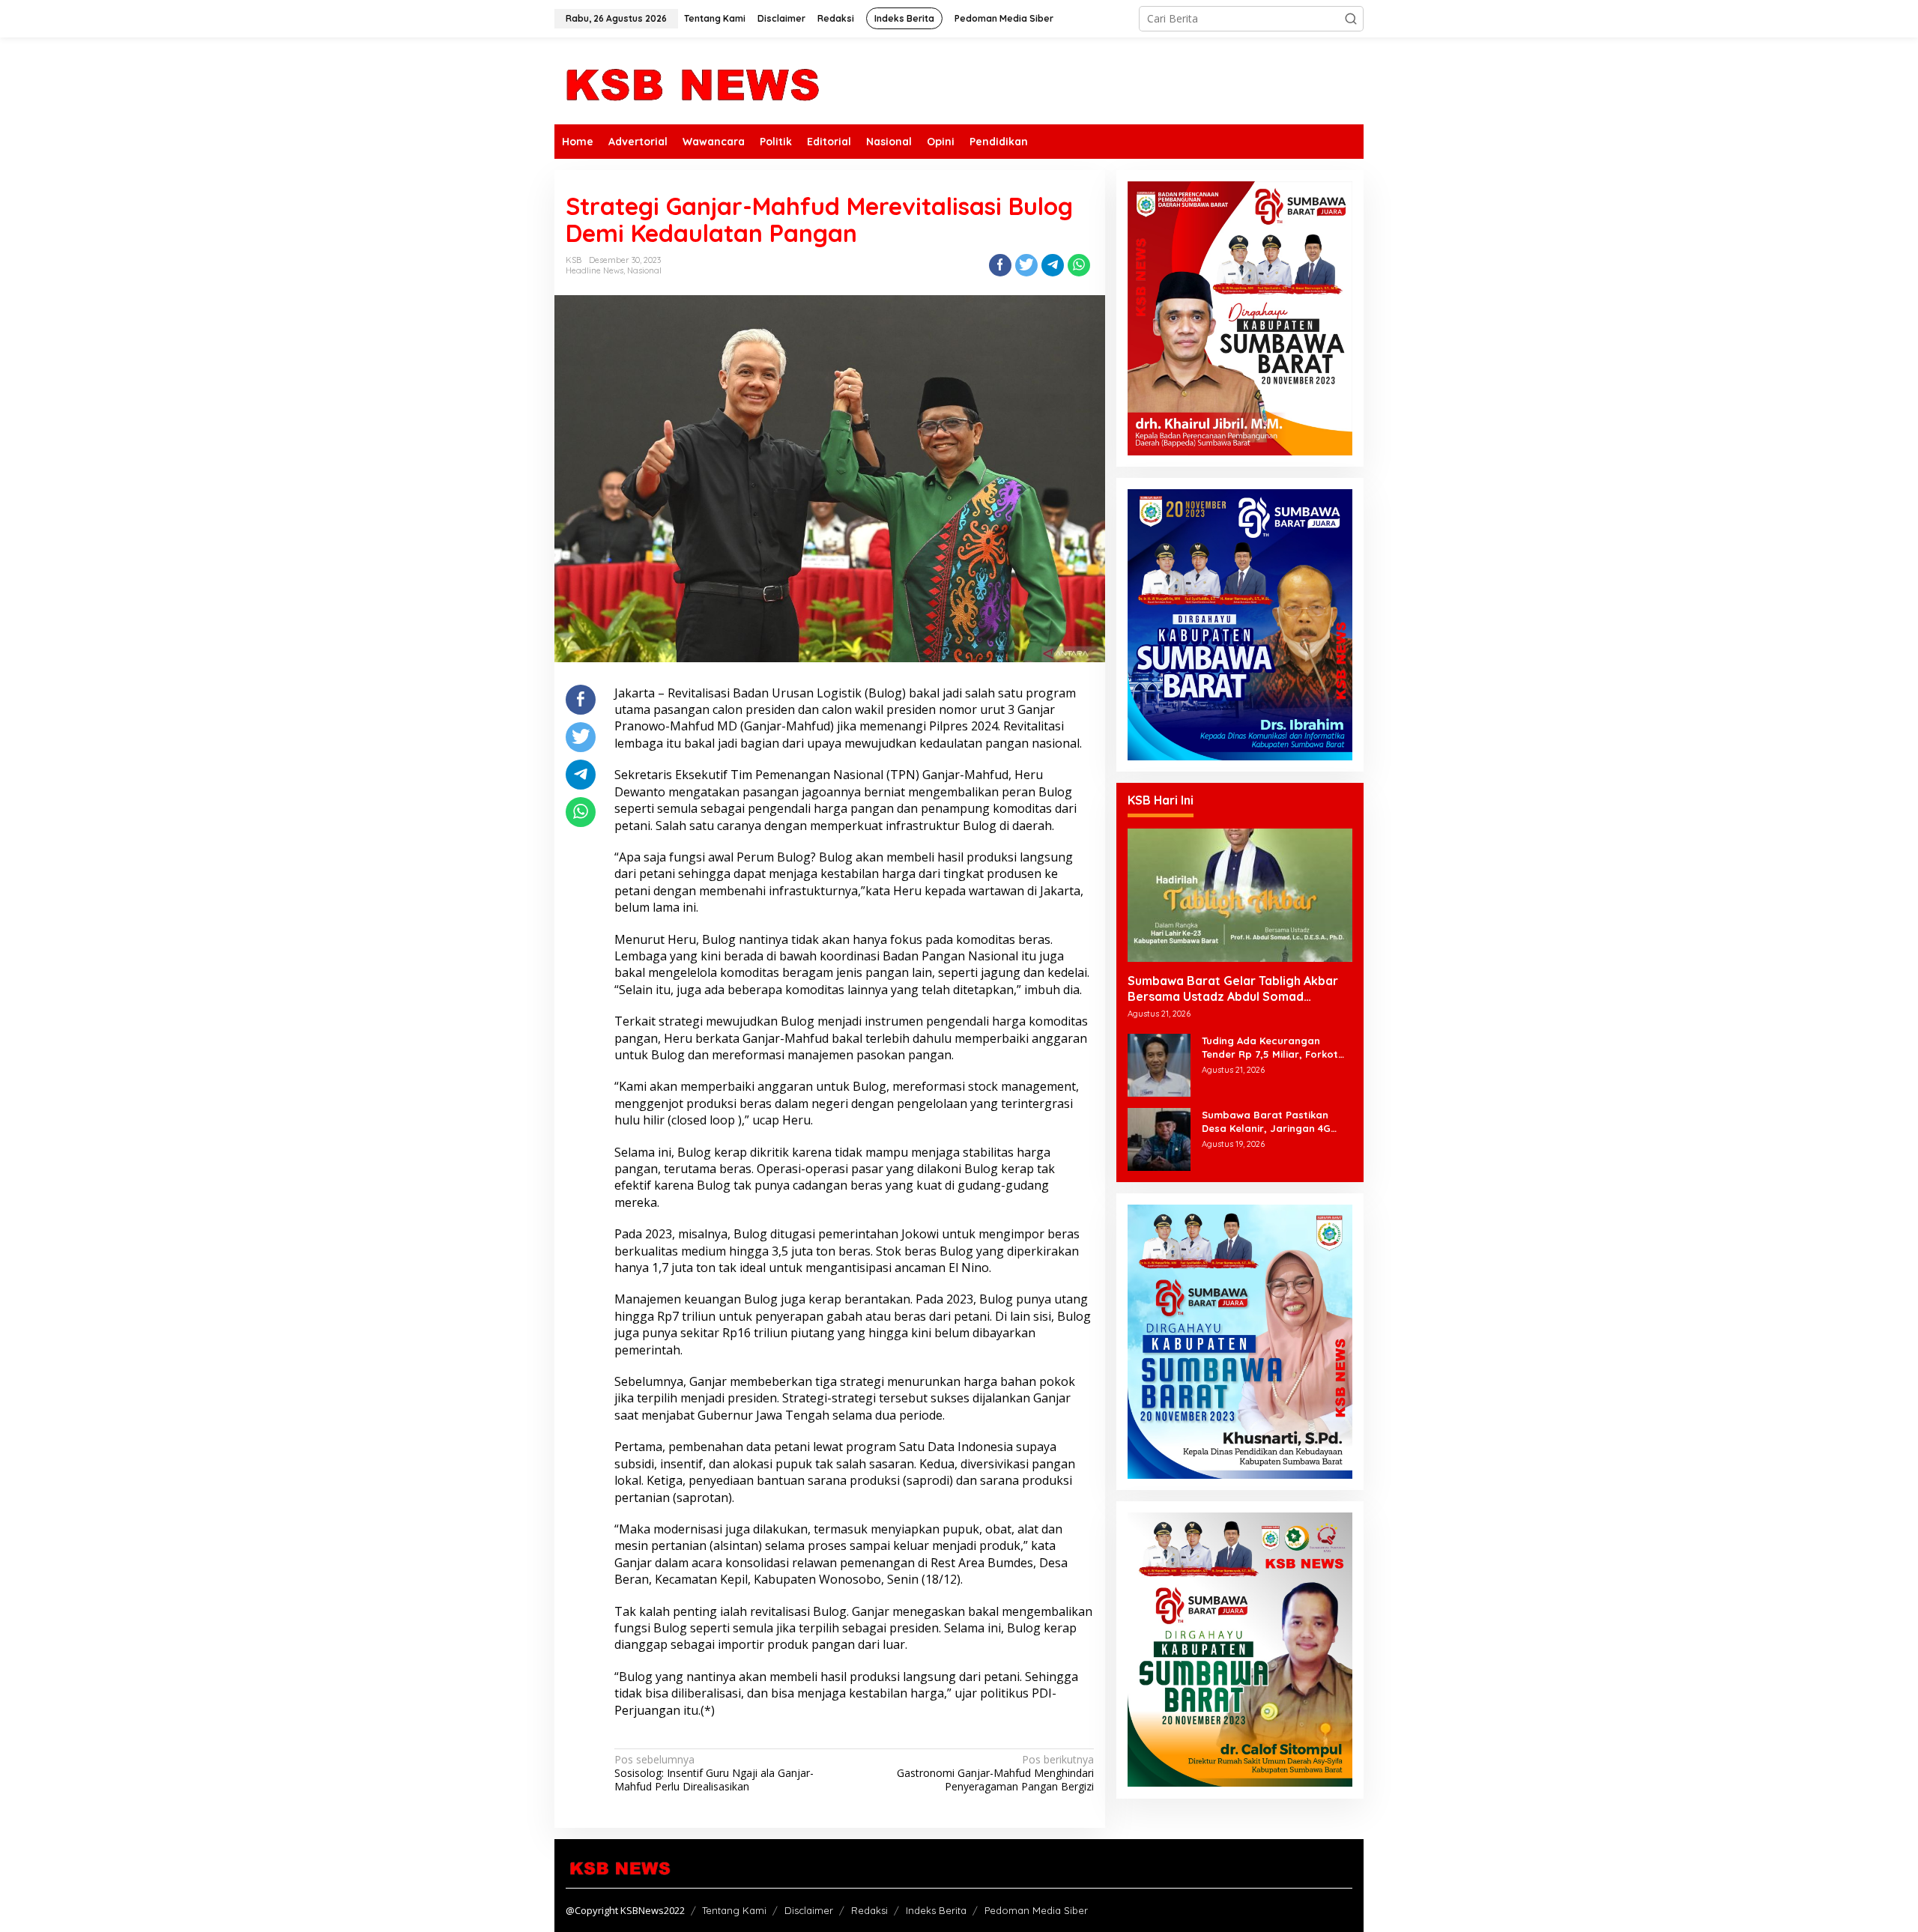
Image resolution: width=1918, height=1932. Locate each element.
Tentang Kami (734, 1910)
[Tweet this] (1026, 265)
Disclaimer (809, 1910)
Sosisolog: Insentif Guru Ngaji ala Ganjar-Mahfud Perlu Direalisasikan (714, 1773)
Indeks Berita (936, 1910)
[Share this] (1000, 265)
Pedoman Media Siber (1036, 1910)
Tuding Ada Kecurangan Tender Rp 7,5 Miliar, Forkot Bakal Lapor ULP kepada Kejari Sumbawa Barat (1270, 1048)
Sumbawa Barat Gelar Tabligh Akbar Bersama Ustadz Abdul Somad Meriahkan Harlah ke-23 (1233, 989)
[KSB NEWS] (691, 80)
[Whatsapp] (1079, 265)
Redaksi (869, 1910)
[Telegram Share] (1053, 265)
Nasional (644, 270)
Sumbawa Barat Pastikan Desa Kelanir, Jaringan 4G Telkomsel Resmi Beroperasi (1271, 1122)
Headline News (595, 270)
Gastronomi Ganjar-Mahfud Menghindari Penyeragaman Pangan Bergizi (995, 1773)
